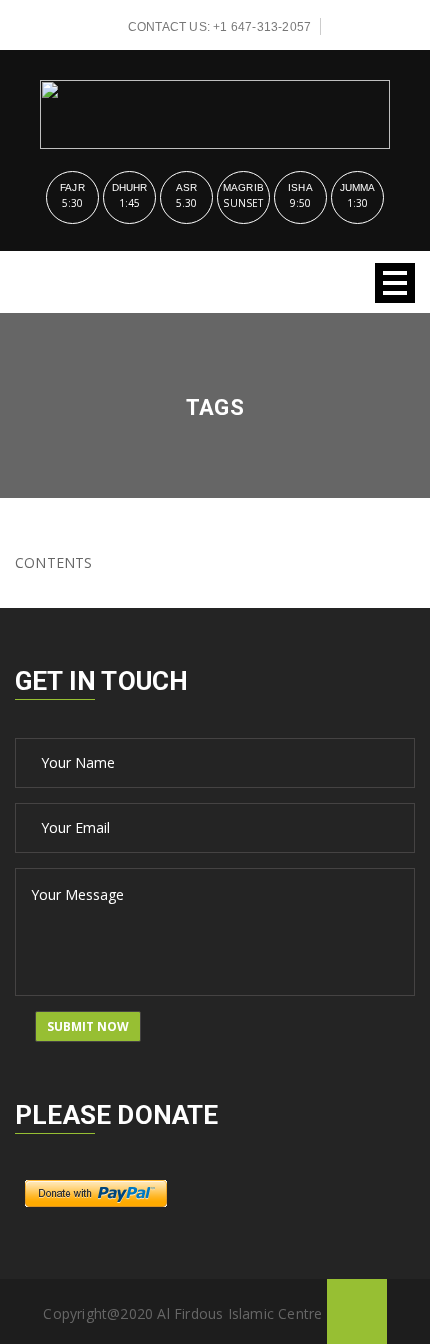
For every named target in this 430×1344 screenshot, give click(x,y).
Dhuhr (130, 187)
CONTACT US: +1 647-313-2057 (219, 27)
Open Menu (395, 283)
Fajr (72, 187)
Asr (187, 187)
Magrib (243, 187)
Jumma (358, 187)
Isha (300, 187)
